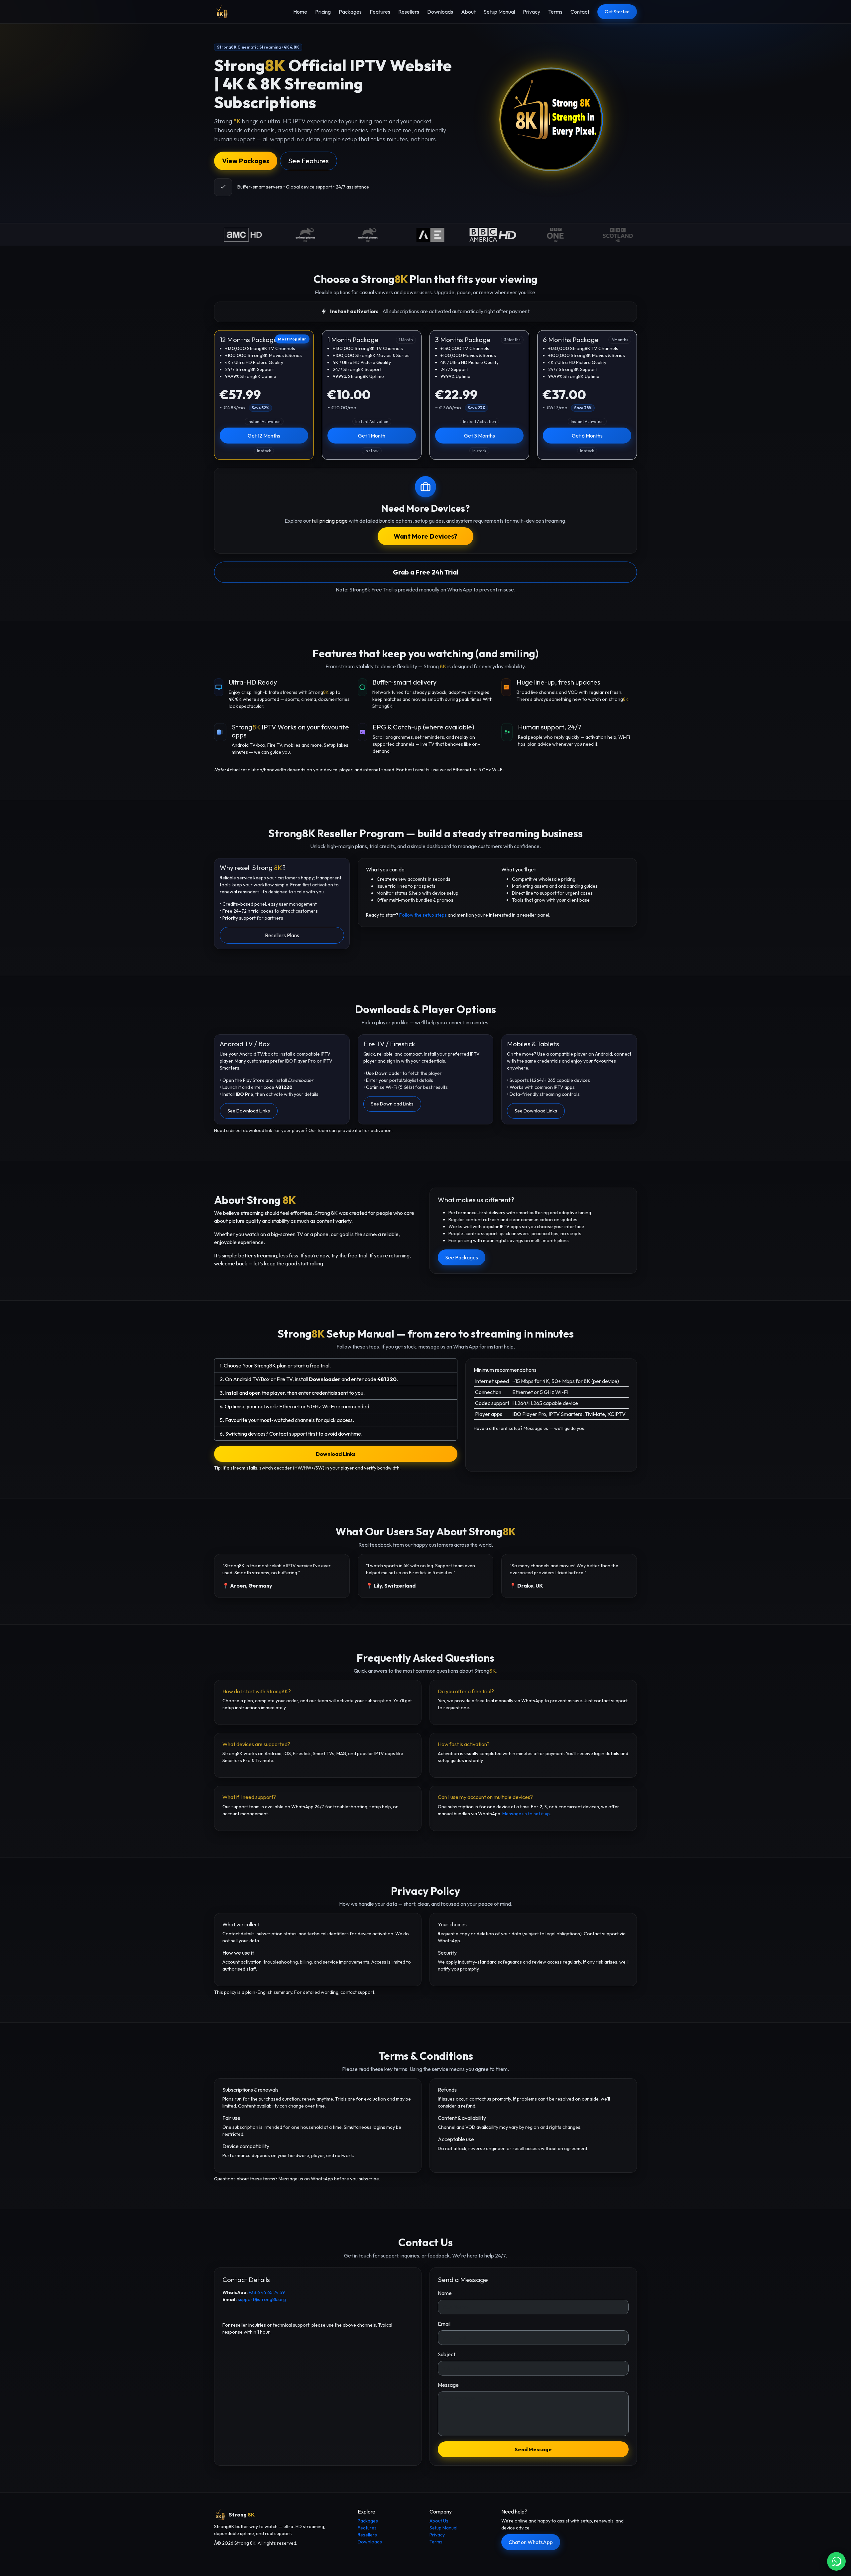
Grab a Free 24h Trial (426, 572)
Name (445, 2293)
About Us (439, 2521)
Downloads (440, 12)
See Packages (462, 1257)
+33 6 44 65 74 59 (267, 2292)
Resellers (409, 12)
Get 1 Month (372, 436)
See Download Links (249, 1111)
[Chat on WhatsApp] (836, 2561)
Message (448, 2385)
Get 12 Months (264, 436)
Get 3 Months (480, 436)
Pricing (323, 12)
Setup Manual (499, 12)
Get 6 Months (587, 436)
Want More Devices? (425, 536)
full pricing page (330, 521)
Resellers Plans (282, 935)
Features (380, 12)
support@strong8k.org (262, 2299)
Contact (580, 12)
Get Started (617, 12)
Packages (350, 12)
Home (300, 12)
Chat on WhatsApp (531, 2542)
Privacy (532, 12)
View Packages (246, 161)
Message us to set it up (526, 1814)
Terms (555, 12)
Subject (447, 2354)
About (468, 12)
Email (444, 2324)
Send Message (533, 2449)
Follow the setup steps (423, 915)
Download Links (336, 1454)
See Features (308, 161)
